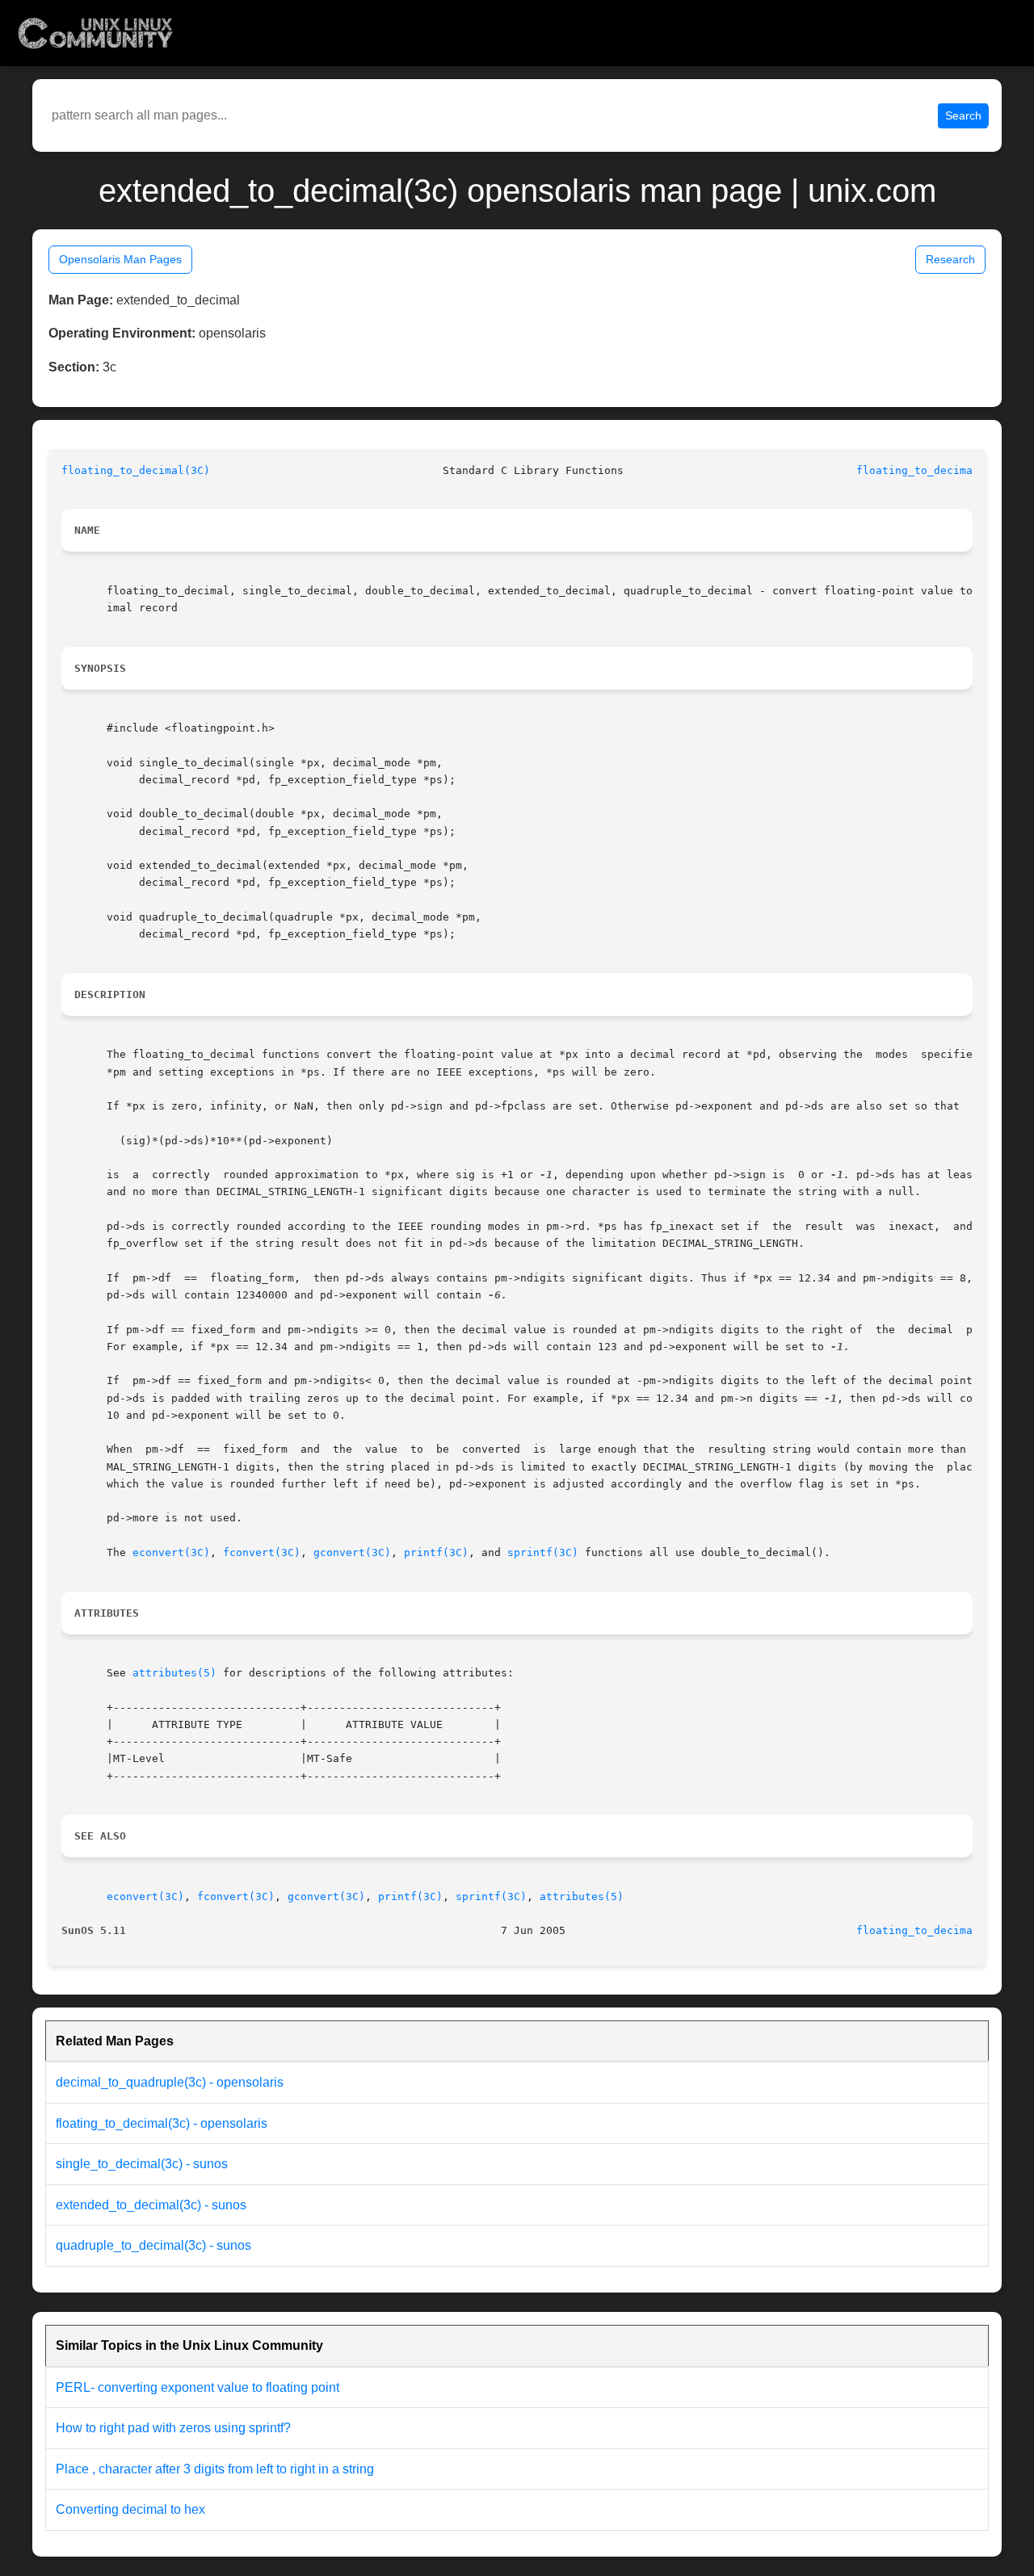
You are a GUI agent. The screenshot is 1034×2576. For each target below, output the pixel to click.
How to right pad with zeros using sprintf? (173, 2428)
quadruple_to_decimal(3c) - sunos (153, 2245)
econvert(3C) (171, 1552)
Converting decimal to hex (130, 2509)
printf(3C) (436, 1552)
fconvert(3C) (262, 1552)
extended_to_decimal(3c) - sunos (151, 2205)
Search (963, 115)
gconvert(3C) (352, 1552)
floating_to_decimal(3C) (136, 470)
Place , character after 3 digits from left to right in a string (215, 2469)
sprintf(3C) (543, 1552)
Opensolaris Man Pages (120, 259)
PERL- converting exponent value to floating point (198, 2387)
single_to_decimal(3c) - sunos (142, 2164)
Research (950, 259)
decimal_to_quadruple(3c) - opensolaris (170, 2082)
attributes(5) (174, 1673)
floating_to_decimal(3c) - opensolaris (162, 2123)
